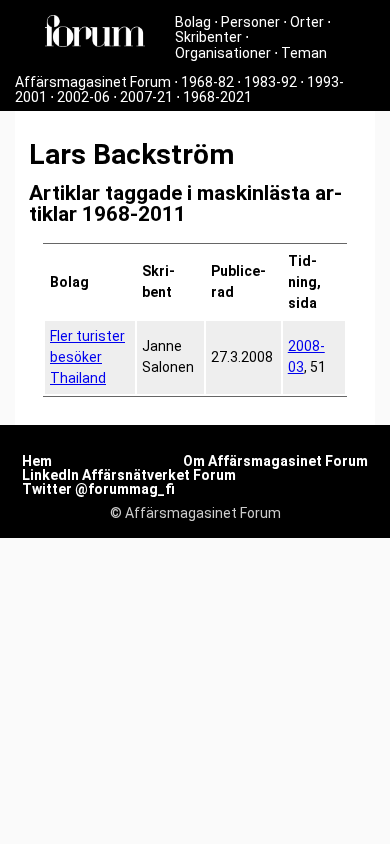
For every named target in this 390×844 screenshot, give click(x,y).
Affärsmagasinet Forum (93, 82)
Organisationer (223, 53)
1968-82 (207, 82)
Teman (304, 53)
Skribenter (208, 37)
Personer (250, 22)
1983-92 (270, 82)
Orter (307, 22)
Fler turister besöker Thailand (87, 357)
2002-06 (83, 97)
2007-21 (146, 97)
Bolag (193, 22)
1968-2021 (217, 97)
